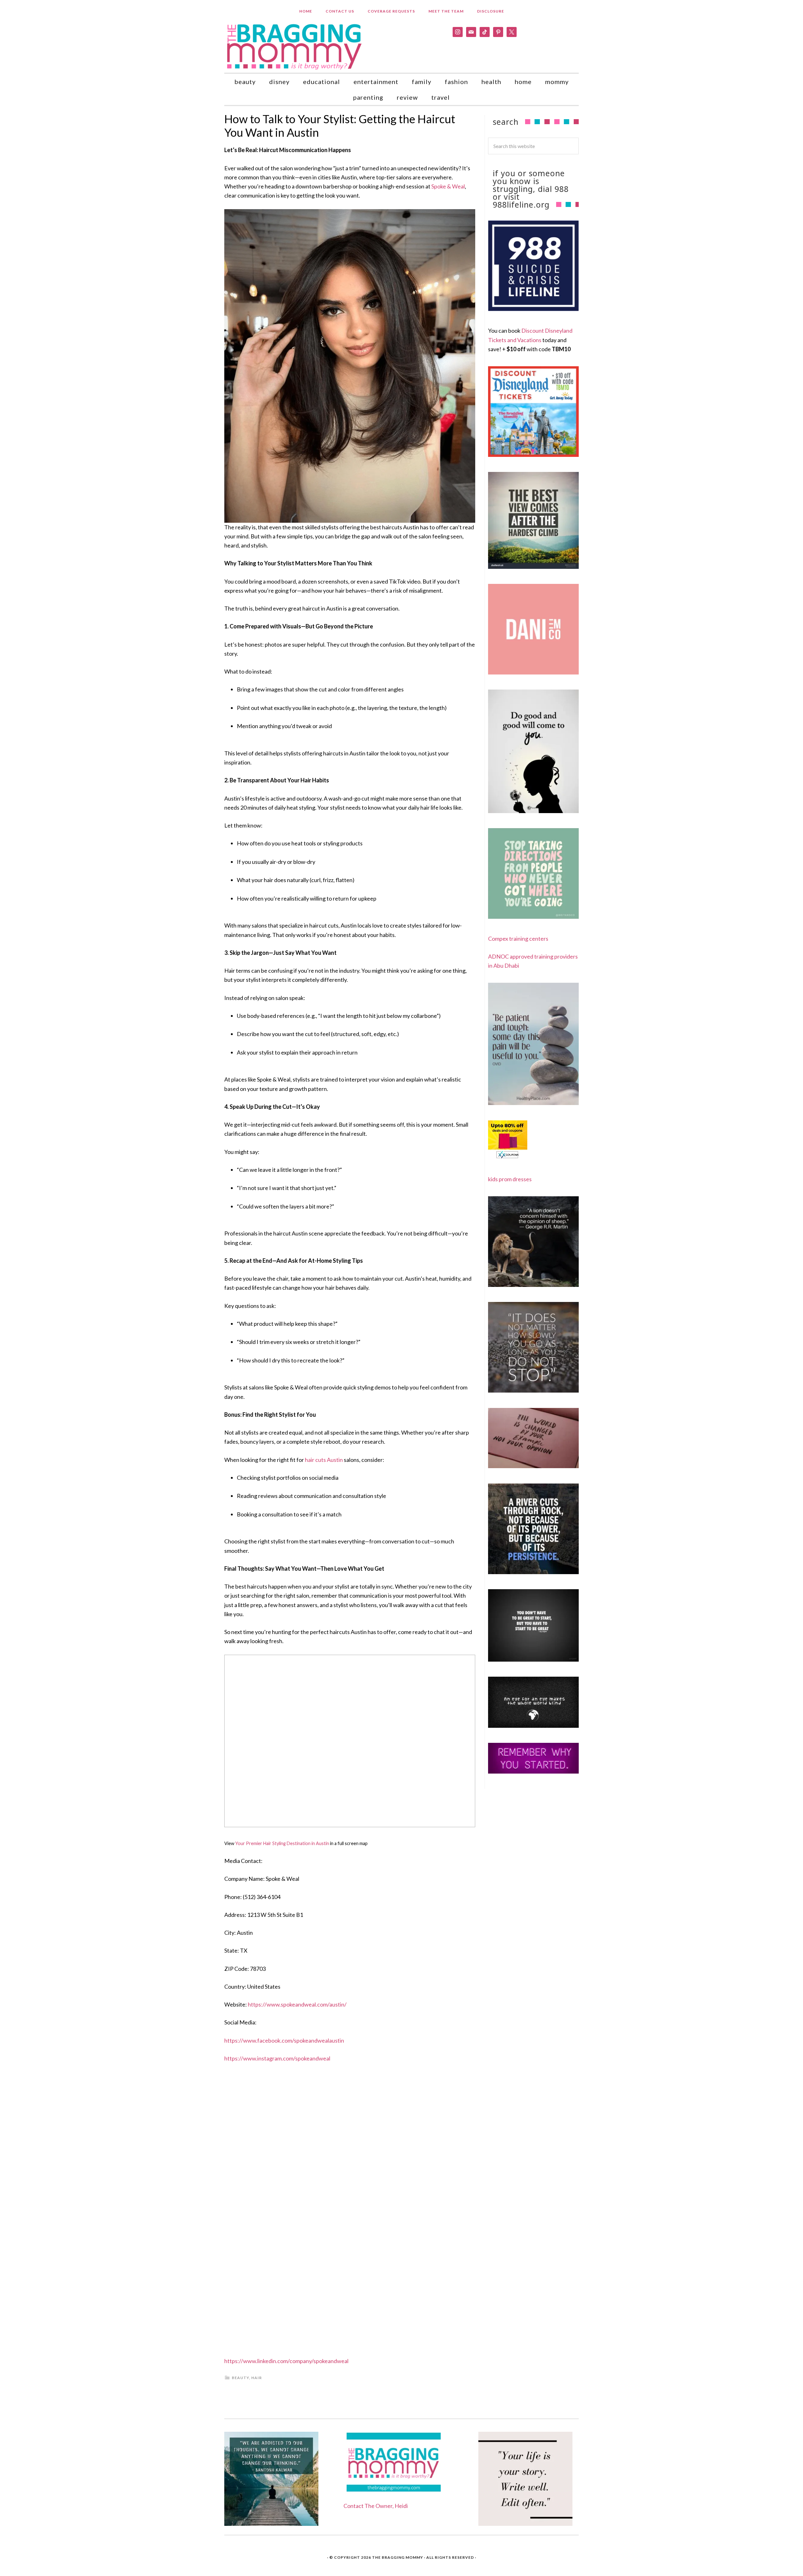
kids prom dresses (510, 1179)
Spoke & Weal (448, 186)
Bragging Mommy (295, 46)
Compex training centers (518, 939)
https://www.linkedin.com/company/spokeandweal (286, 2361)
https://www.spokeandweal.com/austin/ (297, 2004)
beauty (240, 2378)
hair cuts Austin (324, 1460)
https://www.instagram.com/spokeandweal (277, 2058)
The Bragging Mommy (398, 2557)
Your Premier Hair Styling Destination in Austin (282, 1843)
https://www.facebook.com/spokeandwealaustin (284, 2040)
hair (257, 2378)
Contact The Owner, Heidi (376, 2506)
